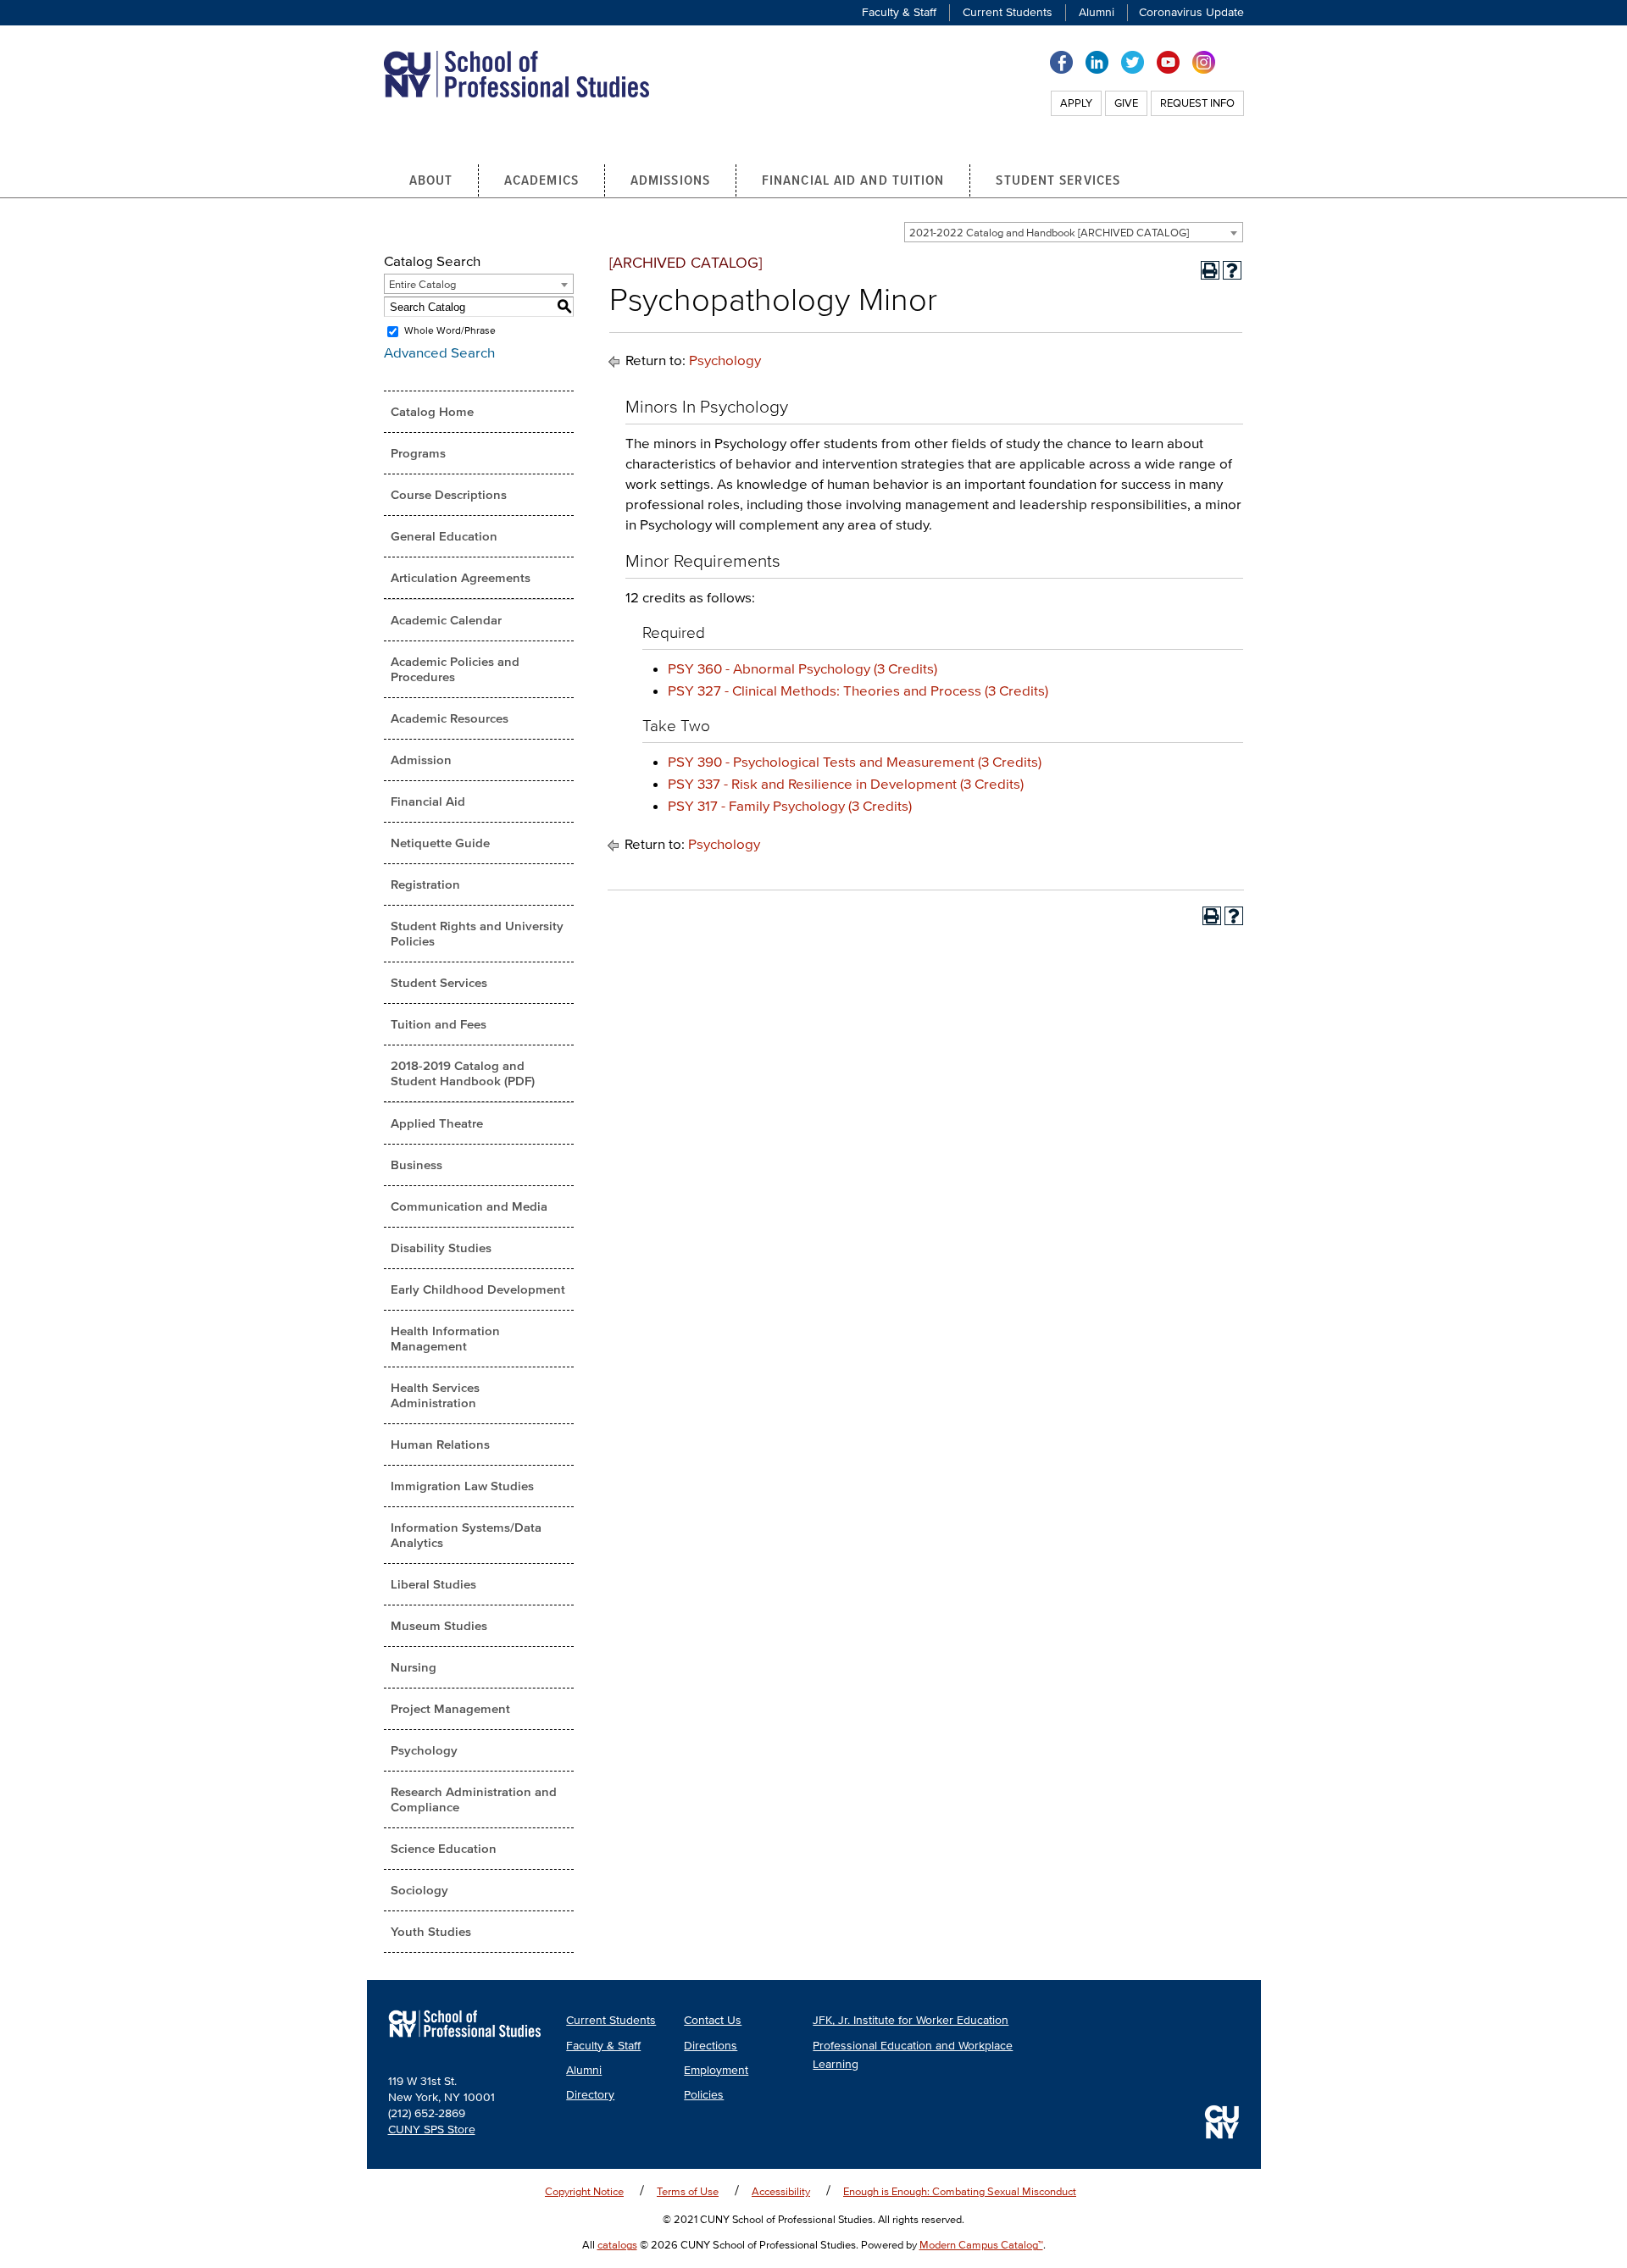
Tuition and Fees (439, 1024)
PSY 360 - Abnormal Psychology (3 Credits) (802, 668)
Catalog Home (432, 411)
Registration (425, 884)
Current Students (1008, 12)
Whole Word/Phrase (450, 331)
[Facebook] (1061, 61)
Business (416, 1164)
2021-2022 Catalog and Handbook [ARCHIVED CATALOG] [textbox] (1049, 233)
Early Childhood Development (478, 1289)
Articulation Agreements (461, 577)
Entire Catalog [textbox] (422, 284)
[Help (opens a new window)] (1232, 270)
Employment (716, 2070)
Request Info (1197, 103)
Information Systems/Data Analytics (466, 1535)
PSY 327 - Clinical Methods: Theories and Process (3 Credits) (858, 690)
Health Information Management (445, 1338)
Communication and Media (469, 1206)
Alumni (1097, 12)
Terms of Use (688, 2191)
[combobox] (1074, 232)
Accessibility (781, 2191)
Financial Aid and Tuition (853, 180)
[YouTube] (1168, 61)
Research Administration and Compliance (474, 1799)
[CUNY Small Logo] (1222, 2122)
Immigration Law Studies (462, 1486)
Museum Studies (439, 1625)
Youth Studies (431, 1931)
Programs (418, 453)
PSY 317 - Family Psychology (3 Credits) (790, 805)
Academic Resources (450, 718)
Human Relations (440, 1444)
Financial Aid (428, 801)
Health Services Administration (435, 1395)
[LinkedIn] (1097, 61)
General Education (444, 536)
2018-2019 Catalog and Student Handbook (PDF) (463, 1073)
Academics (541, 180)
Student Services (1058, 180)
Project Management (450, 1708)
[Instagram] (1204, 61)
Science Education (444, 1848)
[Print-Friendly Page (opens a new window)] (1210, 270)
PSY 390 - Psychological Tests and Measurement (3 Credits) (855, 761)
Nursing (414, 1667)
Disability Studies (441, 1248)
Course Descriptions (449, 494)
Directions (711, 2046)
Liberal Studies (433, 1584)
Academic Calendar (446, 620)
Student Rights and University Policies (477, 933)
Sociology (419, 1890)
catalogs (617, 2245)
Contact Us (713, 2020)
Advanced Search (439, 352)
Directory (590, 2095)
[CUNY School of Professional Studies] (465, 2041)
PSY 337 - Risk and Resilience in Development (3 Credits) (846, 783)
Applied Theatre (437, 1123)
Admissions (670, 180)
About (431, 180)
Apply (1076, 103)
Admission (421, 760)
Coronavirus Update (1191, 12)
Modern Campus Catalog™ (981, 2245)
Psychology (424, 1750)
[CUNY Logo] (516, 72)
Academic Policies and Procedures (455, 669)
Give (1126, 103)
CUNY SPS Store (432, 2129)
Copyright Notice (584, 2191)
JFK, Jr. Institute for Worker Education (911, 2020)
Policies (704, 2095)
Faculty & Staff (899, 12)
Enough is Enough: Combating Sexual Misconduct (960, 2191)
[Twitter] (1133, 61)
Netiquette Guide (440, 843)
